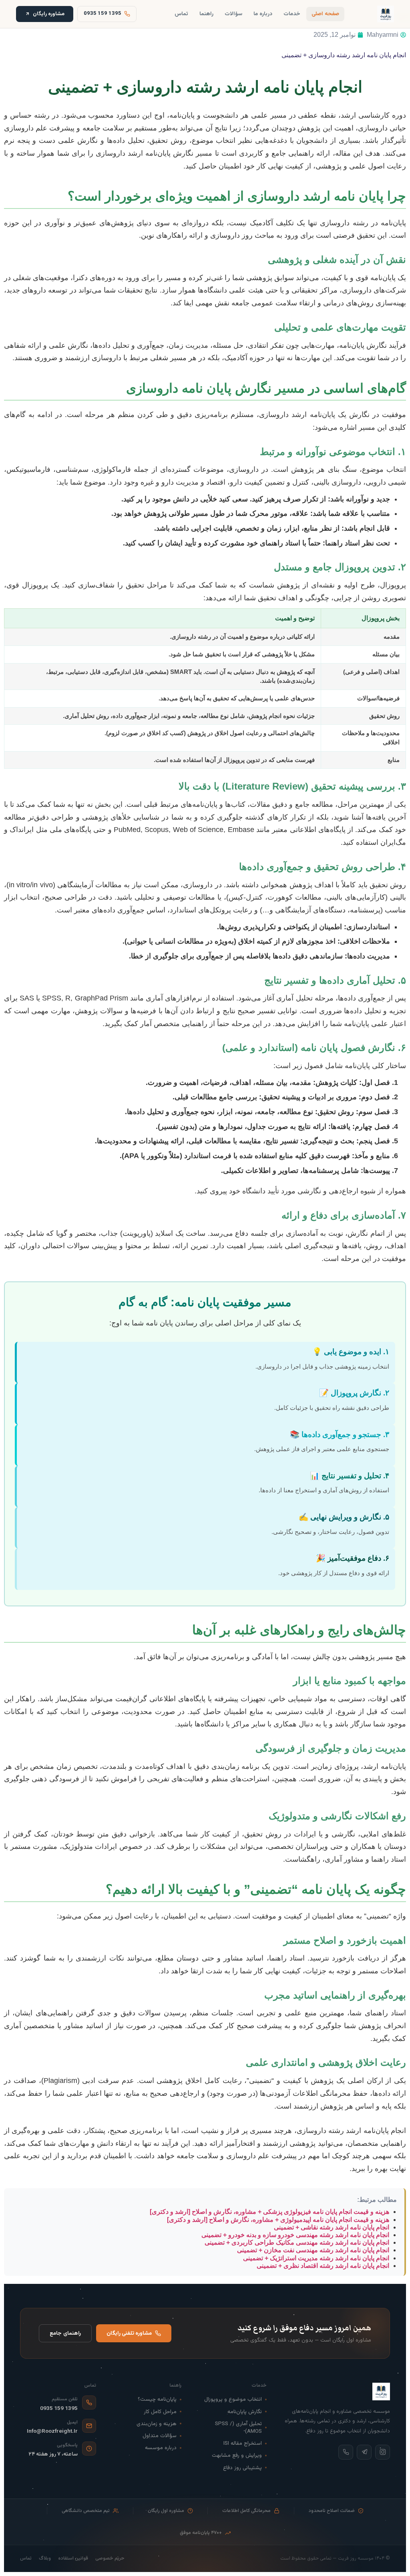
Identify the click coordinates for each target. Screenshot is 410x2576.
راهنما (206, 14)
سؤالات (233, 14)
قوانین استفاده (73, 2559)
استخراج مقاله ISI (243, 2443)
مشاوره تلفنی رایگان (129, 2333)
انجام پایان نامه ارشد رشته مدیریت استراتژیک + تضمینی (316, 2258)
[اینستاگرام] (383, 2452)
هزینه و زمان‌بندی (157, 2424)
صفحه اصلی (325, 14)
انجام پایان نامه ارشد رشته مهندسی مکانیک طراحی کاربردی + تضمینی (297, 2242)
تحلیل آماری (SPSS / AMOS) (238, 2428)
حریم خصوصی (110, 2559)
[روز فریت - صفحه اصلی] (386, 14)
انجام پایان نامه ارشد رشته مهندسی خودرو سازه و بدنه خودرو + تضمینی (295, 2235)
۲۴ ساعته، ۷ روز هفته (53, 2454)
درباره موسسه (161, 2448)
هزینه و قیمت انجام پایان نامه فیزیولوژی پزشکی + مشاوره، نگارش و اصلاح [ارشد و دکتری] (269, 2212)
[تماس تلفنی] (346, 2452)
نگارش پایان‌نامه (245, 2412)
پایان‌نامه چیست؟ (157, 2399)
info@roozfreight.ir (52, 2431)
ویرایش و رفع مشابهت (237, 2455)
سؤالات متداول (160, 2436)
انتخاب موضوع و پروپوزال (233, 2399)
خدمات (292, 14)
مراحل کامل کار (160, 2412)
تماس (181, 14)
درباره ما (263, 14)
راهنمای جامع (65, 2333)
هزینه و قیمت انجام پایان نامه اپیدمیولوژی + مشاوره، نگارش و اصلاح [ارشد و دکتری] (278, 2220)
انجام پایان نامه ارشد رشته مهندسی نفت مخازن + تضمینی (313, 2250)
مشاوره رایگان (49, 14)
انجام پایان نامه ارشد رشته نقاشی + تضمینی (332, 2227)
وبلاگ (45, 2559)
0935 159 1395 (59, 2409)
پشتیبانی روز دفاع (242, 2468)
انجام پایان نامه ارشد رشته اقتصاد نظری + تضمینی (323, 2266)
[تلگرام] (364, 2452)
